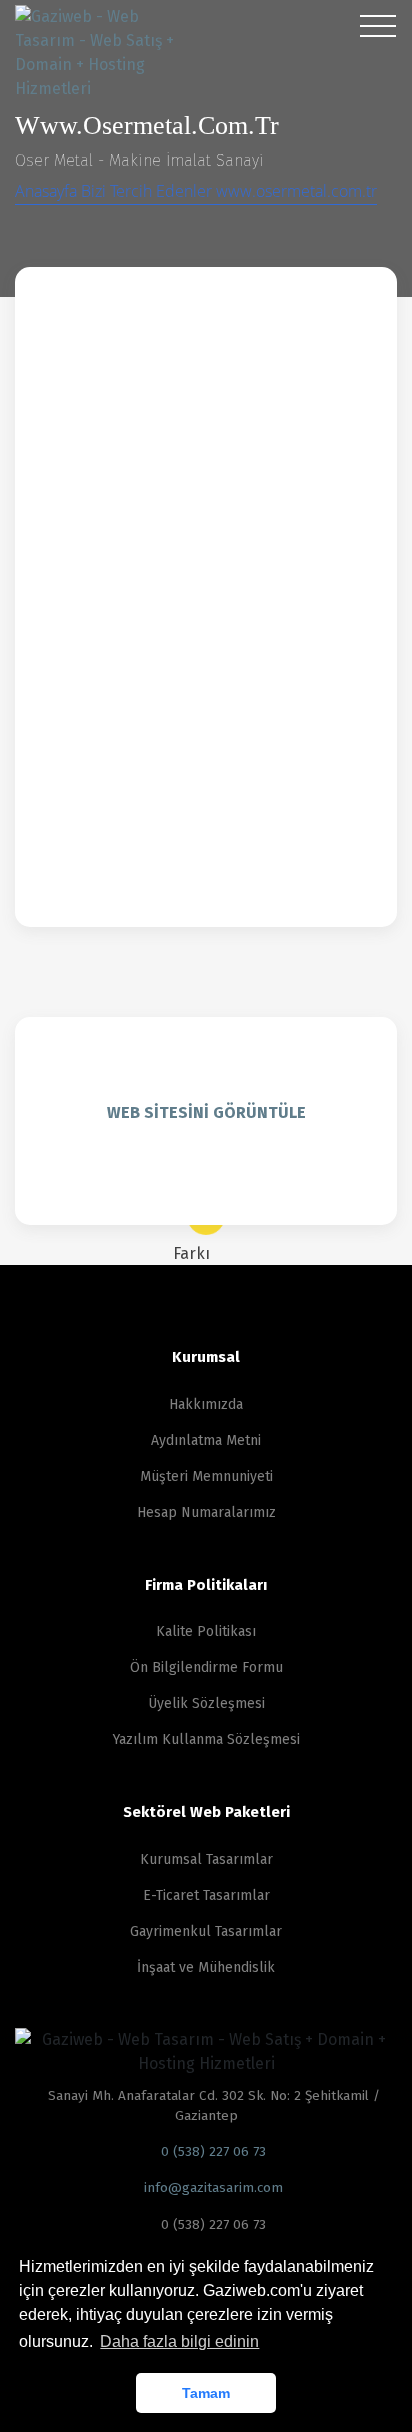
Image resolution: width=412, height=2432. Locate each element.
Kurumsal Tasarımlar (206, 1859)
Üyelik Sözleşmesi (206, 1703)
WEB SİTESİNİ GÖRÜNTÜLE (206, 1112)
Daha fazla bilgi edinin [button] (179, 2341)
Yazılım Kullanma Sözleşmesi (206, 1739)
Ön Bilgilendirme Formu (206, 1667)
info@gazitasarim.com (211, 2187)
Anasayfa (48, 191)
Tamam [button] (206, 2393)
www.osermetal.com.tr (296, 191)
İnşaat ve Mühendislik (206, 1967)
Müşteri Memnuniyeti (206, 1476)
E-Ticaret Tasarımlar (206, 1895)
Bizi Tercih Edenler (148, 191)
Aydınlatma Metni (206, 1440)
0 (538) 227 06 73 (211, 2151)
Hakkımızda (206, 1404)
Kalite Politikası (206, 1631)
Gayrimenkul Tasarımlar (206, 1931)
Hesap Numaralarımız (206, 1512)
